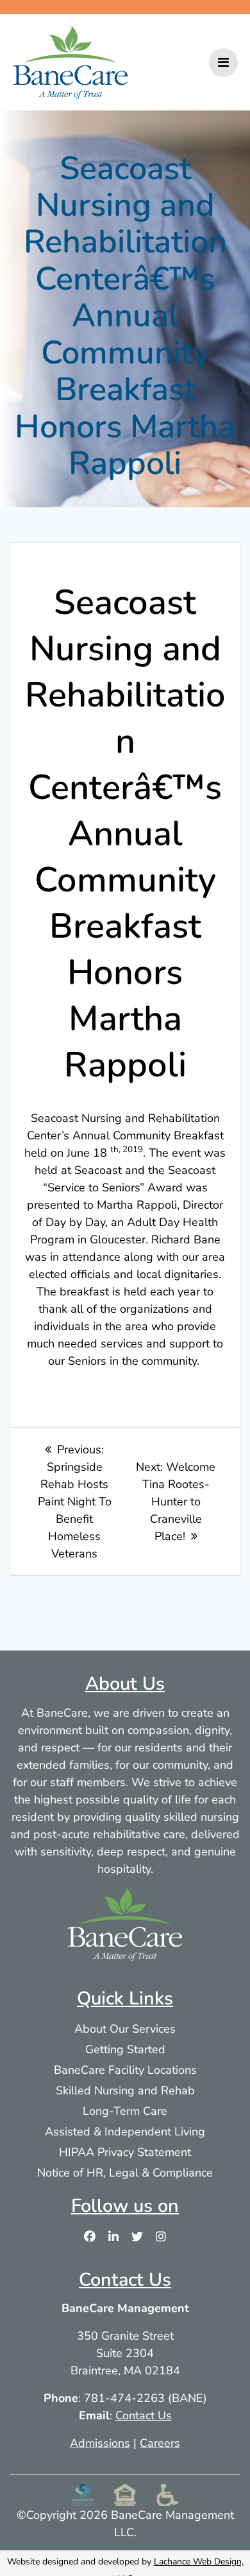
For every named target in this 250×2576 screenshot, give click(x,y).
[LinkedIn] (113, 2236)
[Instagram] (161, 2236)
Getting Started (125, 2049)
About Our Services (125, 2028)
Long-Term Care (125, 2110)
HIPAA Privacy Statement (125, 2151)
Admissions (100, 2442)
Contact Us (144, 2415)
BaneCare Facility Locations (125, 2069)
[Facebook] (90, 2236)
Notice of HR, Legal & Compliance (125, 2172)
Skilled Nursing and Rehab (125, 2090)
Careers (160, 2442)
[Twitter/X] (137, 2236)
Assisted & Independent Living (125, 2131)
